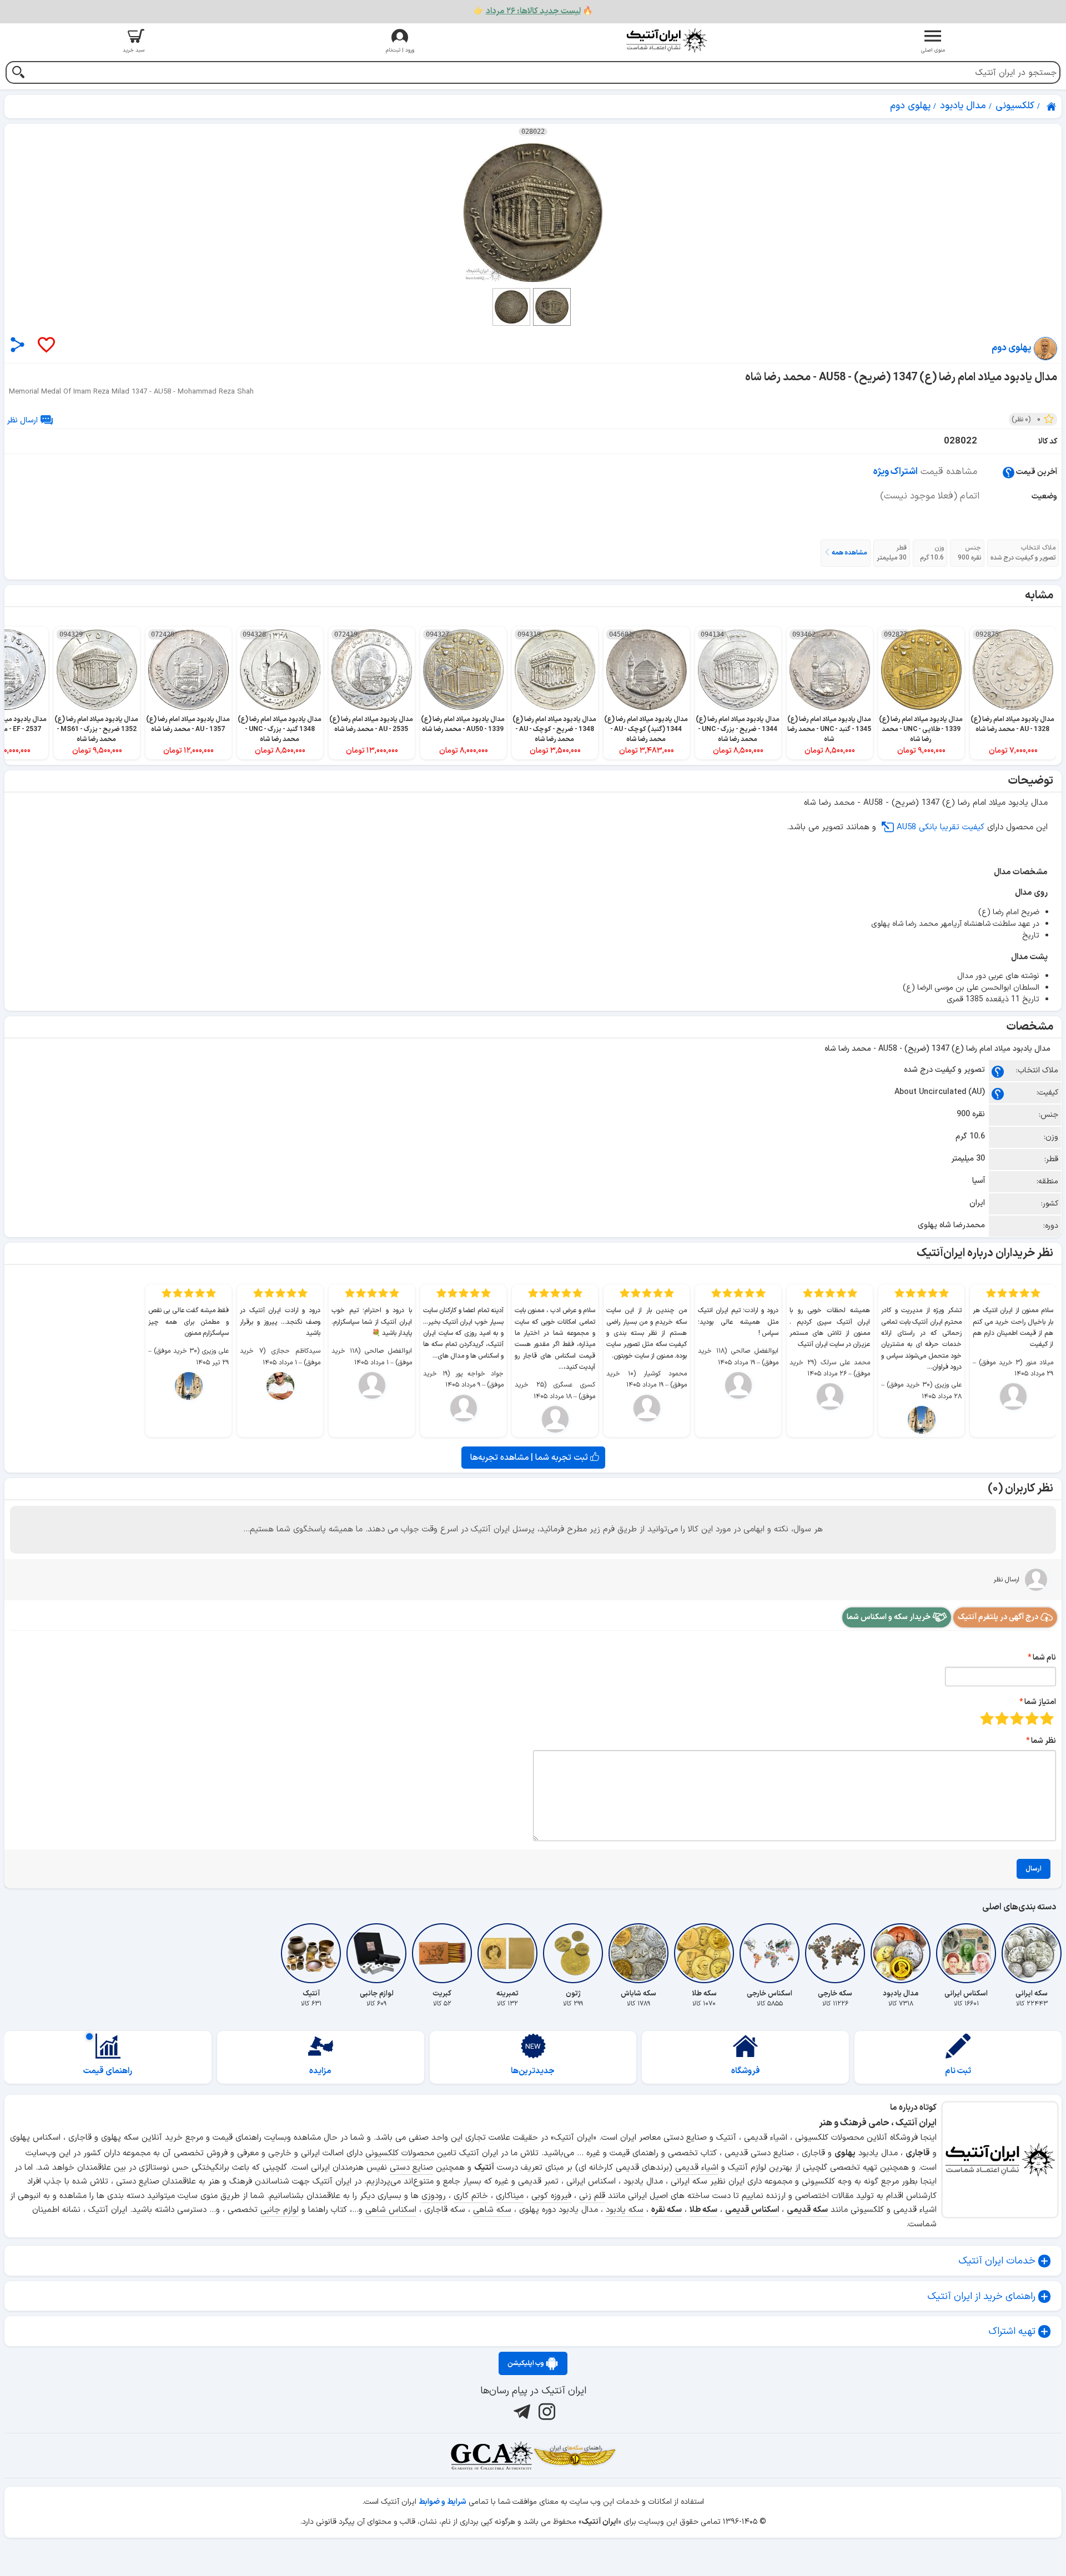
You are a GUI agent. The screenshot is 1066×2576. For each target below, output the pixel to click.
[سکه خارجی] (835, 1953)
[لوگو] (666, 40)
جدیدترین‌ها (533, 2071)
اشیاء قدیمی (697, 2168)
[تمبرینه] (507, 1953)
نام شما (1044, 1658)
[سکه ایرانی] (1032, 1953)
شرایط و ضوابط (443, 2502)
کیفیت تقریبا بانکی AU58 (941, 827)
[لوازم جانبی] (376, 1953)
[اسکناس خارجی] (770, 1953)
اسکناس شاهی (391, 2210)
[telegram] (521, 2412)
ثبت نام (958, 2071)
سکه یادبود (625, 2210)
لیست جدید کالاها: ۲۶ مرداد (533, 11)
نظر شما (1044, 1741)
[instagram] (545, 2412)
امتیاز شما (1040, 1702)
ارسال (1034, 1869)
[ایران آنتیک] (1052, 107)
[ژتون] (573, 1953)
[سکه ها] (575, 2456)
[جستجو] (18, 74)
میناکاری (510, 2196)
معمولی (1032, 1718)
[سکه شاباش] (638, 1953)
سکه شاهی (492, 2210)
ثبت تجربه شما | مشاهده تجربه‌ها (530, 1458)
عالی (987, 1718)
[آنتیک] (311, 1953)
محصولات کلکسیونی (400, 2153)
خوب (1002, 1718)
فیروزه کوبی (551, 2196)
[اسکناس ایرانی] (966, 1953)
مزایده (320, 2071)
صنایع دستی (411, 2168)
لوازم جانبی (280, 2210)
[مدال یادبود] (901, 1953)
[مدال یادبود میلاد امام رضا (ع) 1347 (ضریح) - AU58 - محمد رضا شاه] (533, 213)
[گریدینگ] (491, 2456)
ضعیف (1047, 1718)
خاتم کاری (471, 2196)
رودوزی (434, 2196)
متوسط (1017, 1718)
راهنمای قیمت (108, 2071)
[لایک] (46, 346)
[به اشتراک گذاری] (17, 344)
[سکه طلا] (704, 1953)
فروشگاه (746, 2071)
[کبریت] (442, 1953)
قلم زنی (592, 2196)
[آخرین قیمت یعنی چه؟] (1009, 472)
